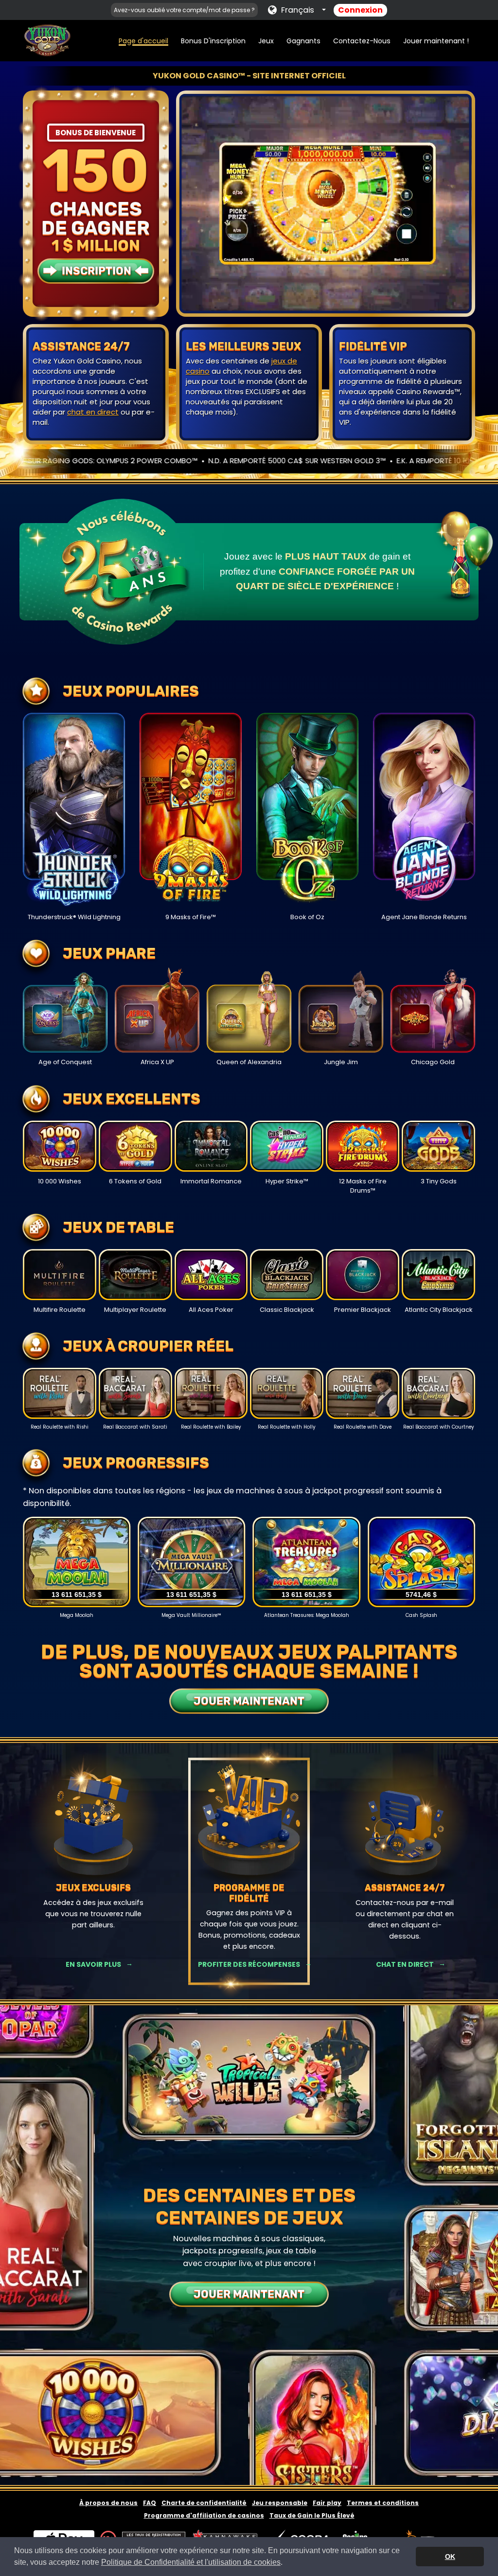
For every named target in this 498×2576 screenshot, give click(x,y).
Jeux (266, 41)
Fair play (327, 2503)
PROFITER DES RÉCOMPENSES (249, 1964)
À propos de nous (108, 2503)
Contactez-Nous (362, 41)
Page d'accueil (143, 41)
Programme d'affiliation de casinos (204, 2515)
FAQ (150, 2503)
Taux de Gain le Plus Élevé (312, 2515)
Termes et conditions (383, 2503)
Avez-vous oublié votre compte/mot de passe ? (184, 10)
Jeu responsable (280, 2503)
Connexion (360, 10)
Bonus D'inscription (213, 41)
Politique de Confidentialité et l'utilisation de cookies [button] (191, 2562)
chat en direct (93, 412)
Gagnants (303, 41)
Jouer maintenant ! (436, 41)
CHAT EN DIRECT (405, 1964)
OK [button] (450, 2557)
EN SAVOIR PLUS (93, 1964)
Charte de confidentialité (204, 2503)
